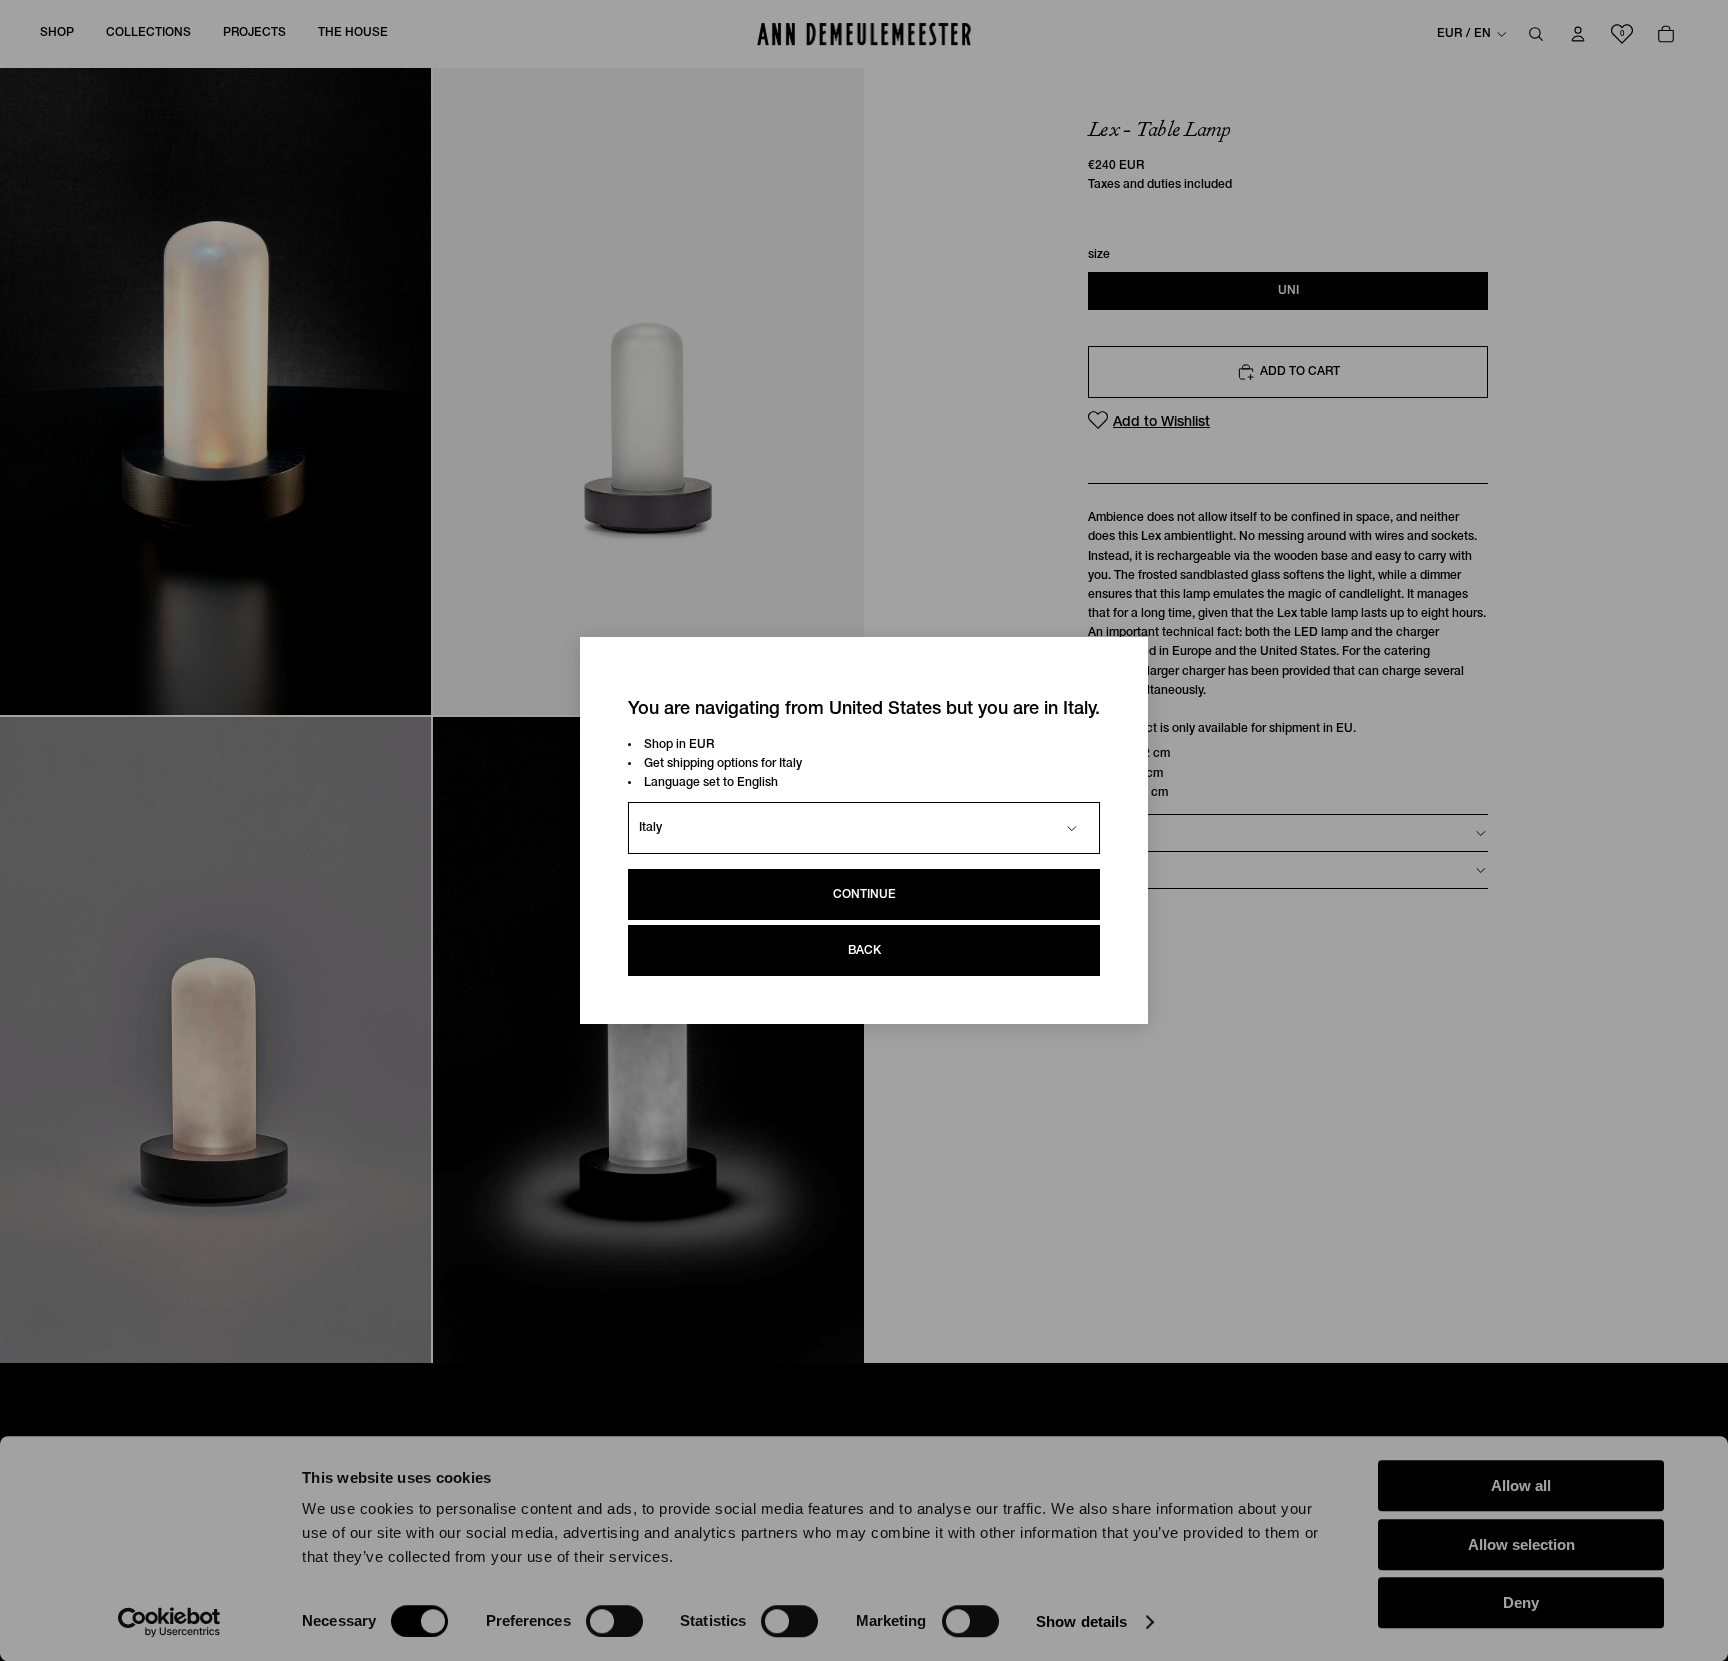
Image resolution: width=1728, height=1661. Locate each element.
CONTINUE (864, 894)
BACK (864, 950)
